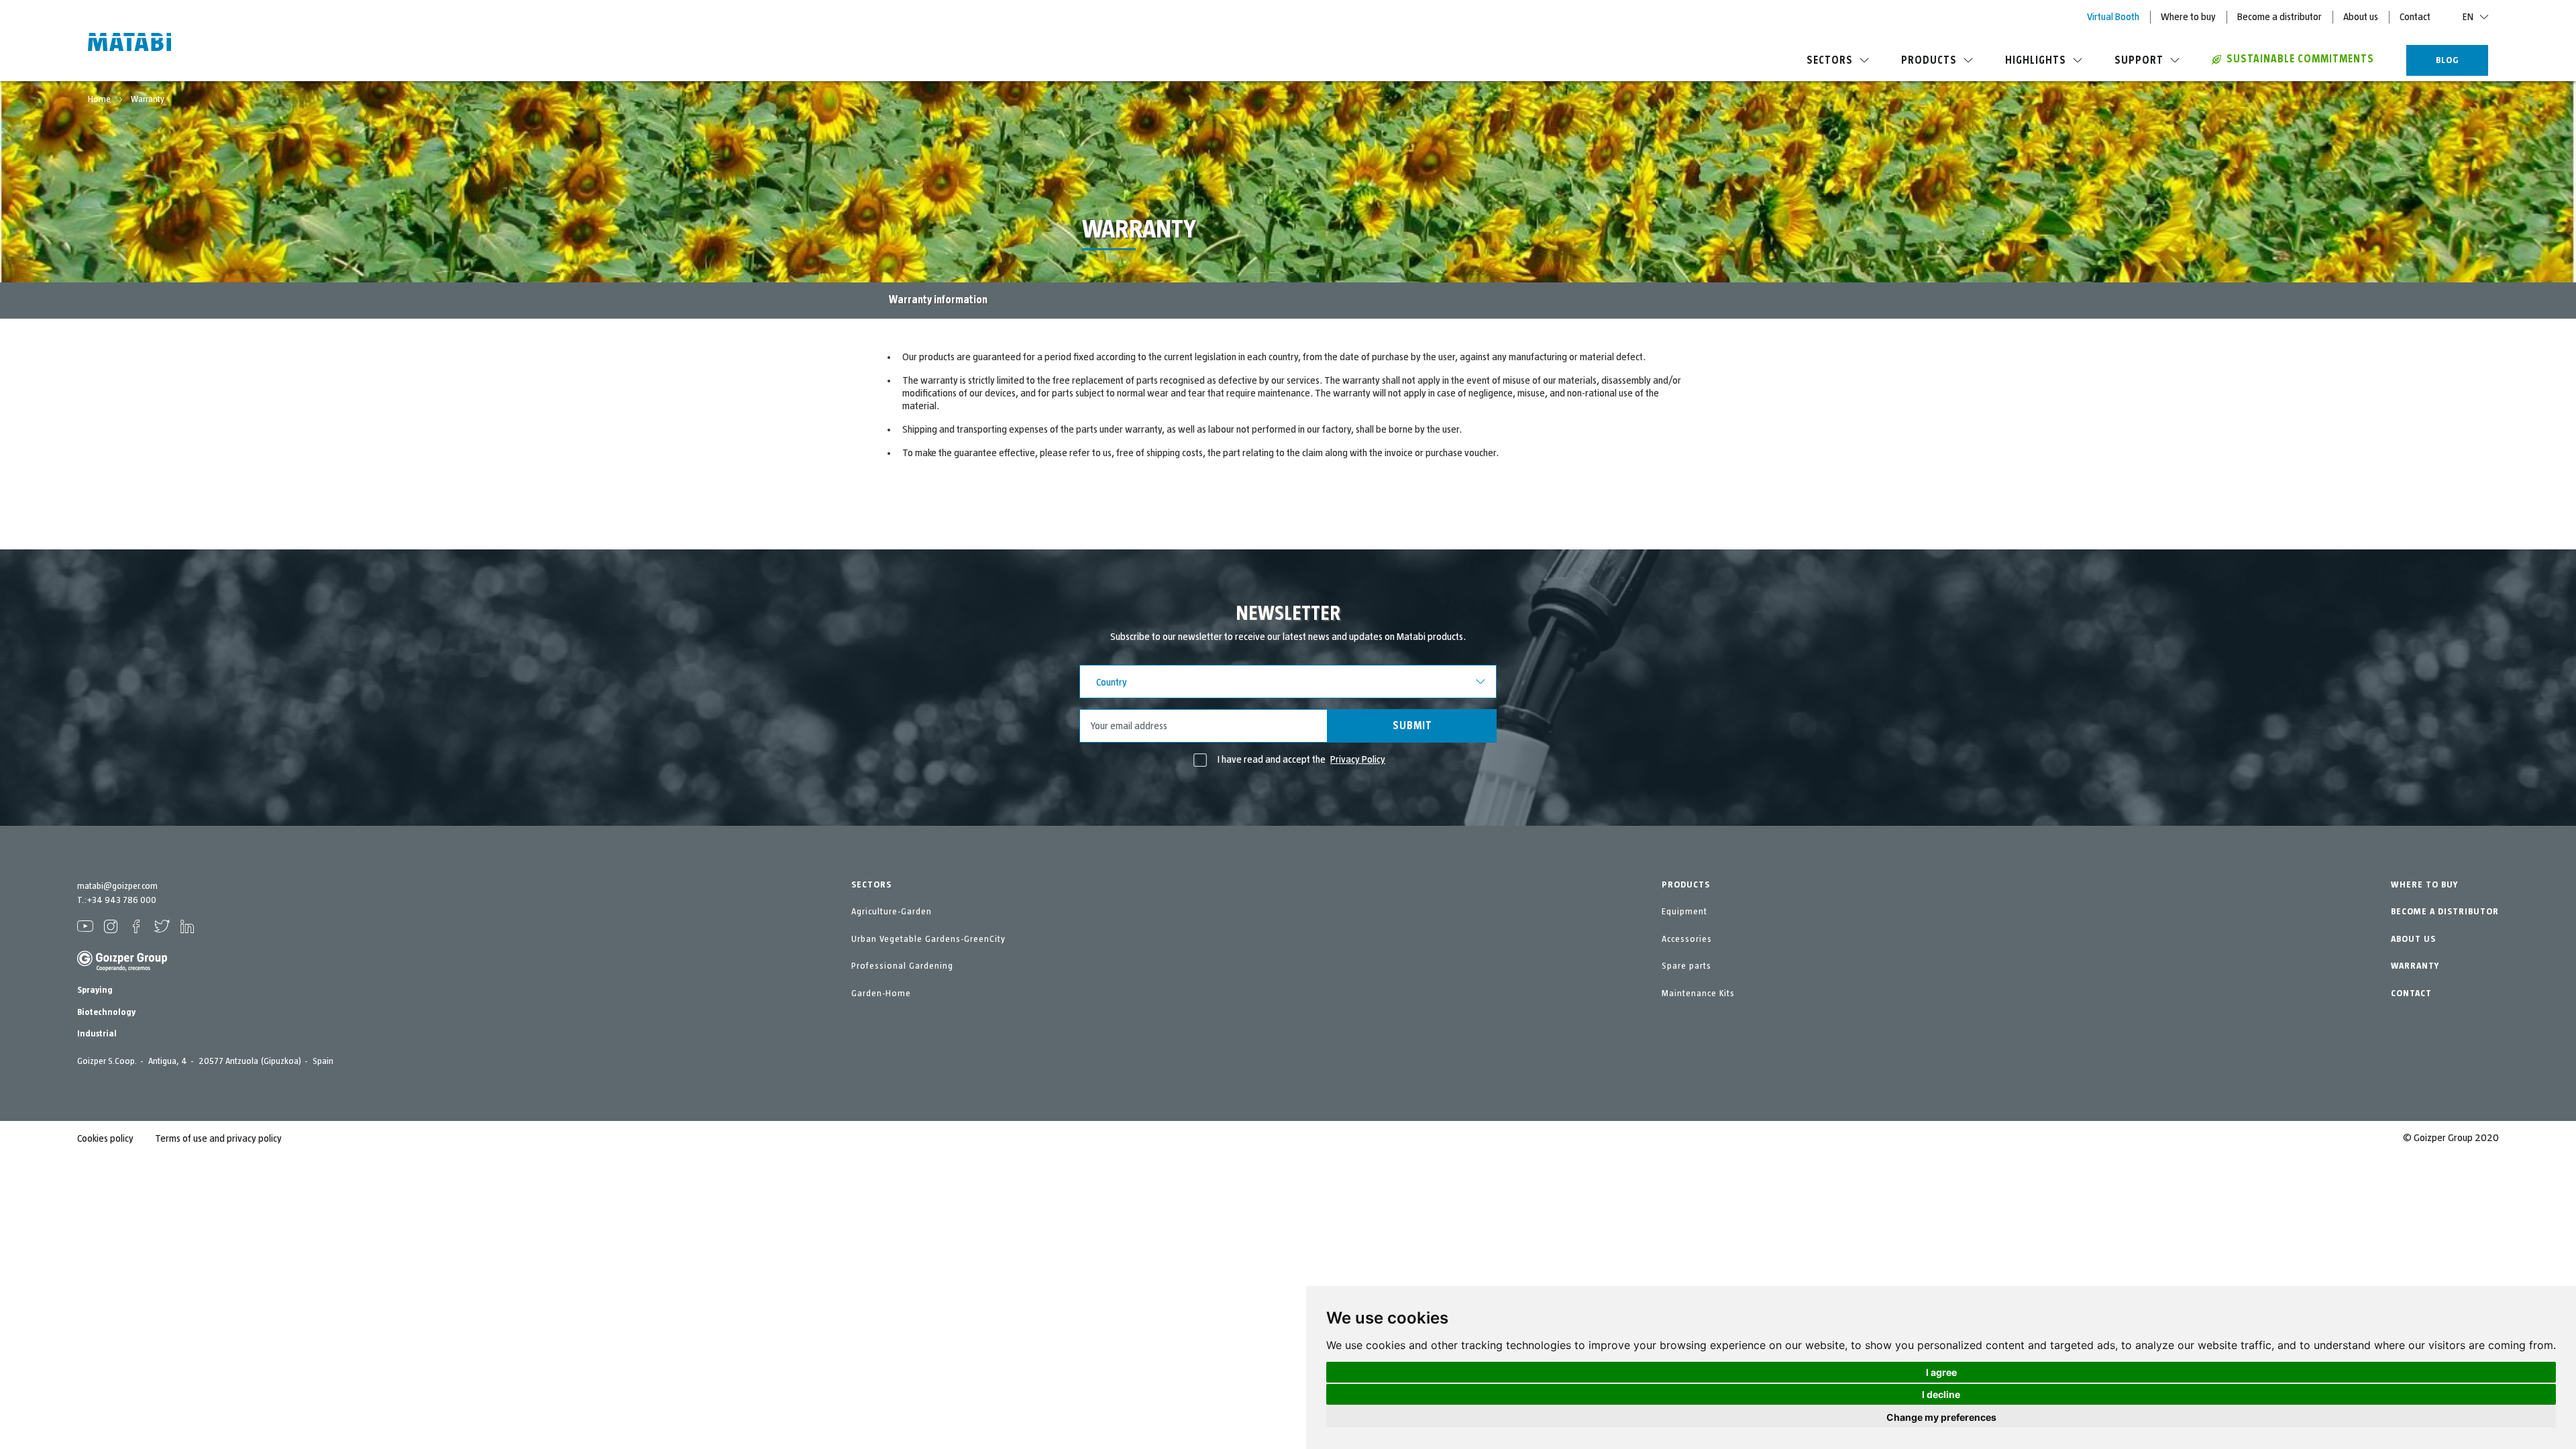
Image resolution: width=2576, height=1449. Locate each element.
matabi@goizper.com (117, 886)
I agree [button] (1941, 1372)
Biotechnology (106, 1012)
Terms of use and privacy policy (218, 1138)
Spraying (95, 990)
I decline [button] (1941, 1394)
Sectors (1830, 60)
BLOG (2448, 60)
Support (2139, 60)
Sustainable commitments (2300, 59)
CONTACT (2411, 994)
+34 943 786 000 (121, 900)
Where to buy (2188, 17)
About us (2361, 17)
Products (1929, 60)
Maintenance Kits (1698, 994)
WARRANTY (2415, 966)
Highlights (2036, 60)
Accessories (1687, 939)
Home (100, 99)
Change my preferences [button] (1941, 1417)
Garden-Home (881, 994)
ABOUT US (2413, 939)
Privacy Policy (1358, 759)
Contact (2415, 17)
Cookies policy (105, 1138)
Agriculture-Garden (892, 912)
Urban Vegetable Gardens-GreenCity (928, 939)
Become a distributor (2279, 17)
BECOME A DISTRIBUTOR (2445, 912)
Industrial (97, 1034)
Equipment (1684, 912)
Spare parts (1686, 966)
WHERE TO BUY (2424, 885)
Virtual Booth (2113, 17)
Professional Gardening (902, 966)
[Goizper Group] (122, 969)
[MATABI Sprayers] (129, 44)
